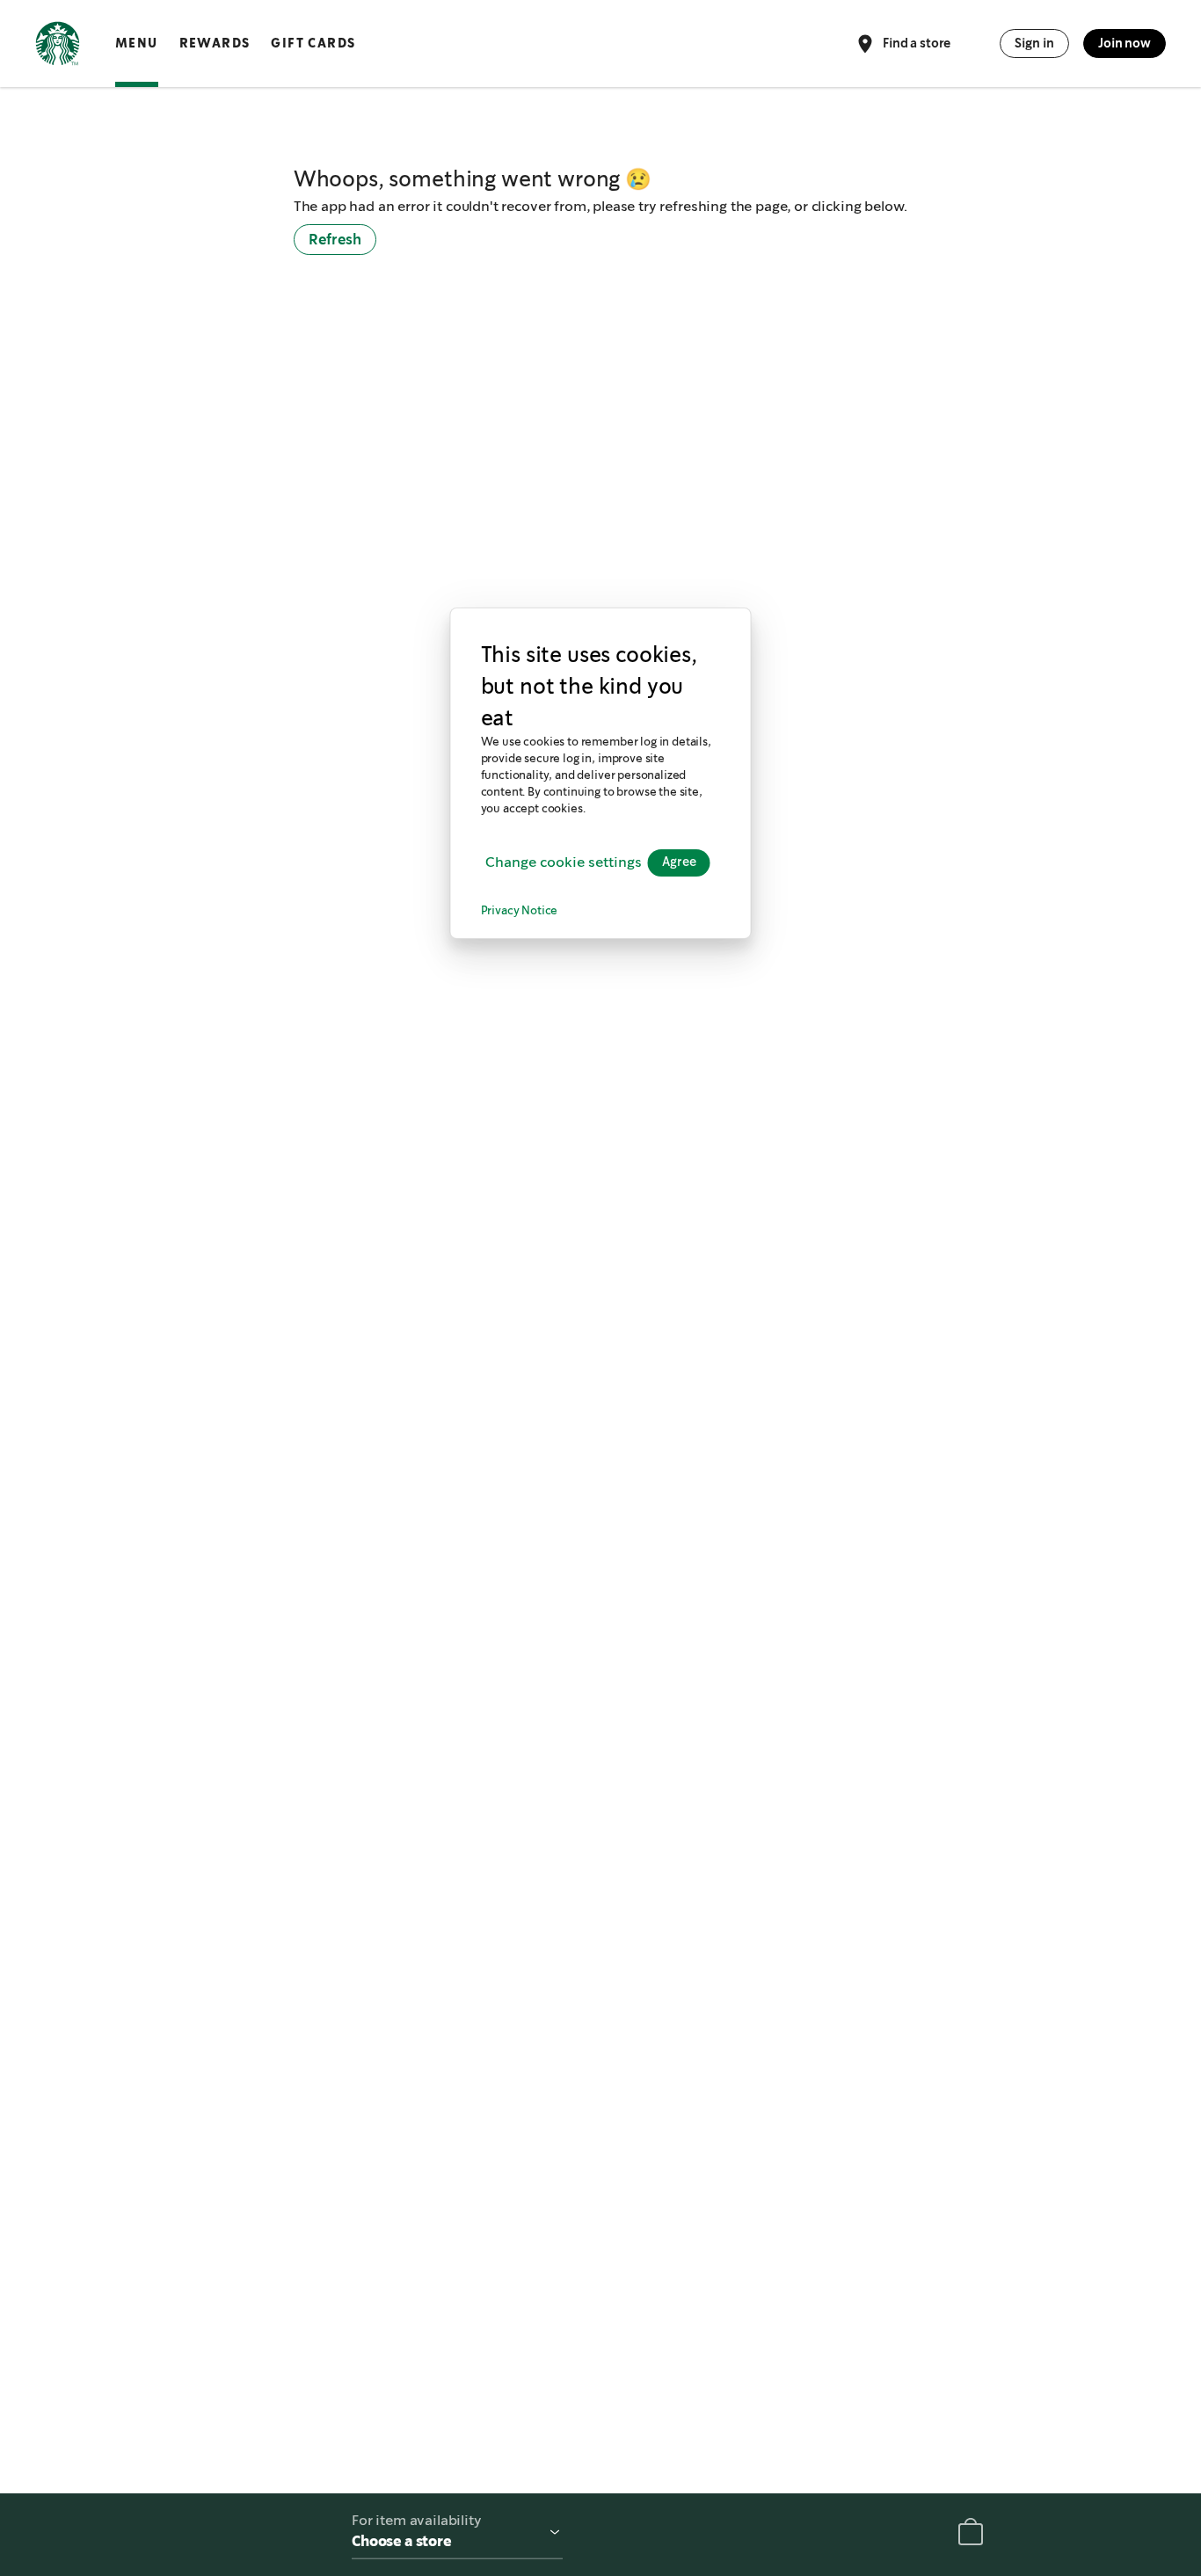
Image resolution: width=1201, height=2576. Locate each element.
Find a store (917, 42)
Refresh (335, 240)
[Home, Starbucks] (58, 47)
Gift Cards (313, 43)
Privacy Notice (520, 911)
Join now (1125, 43)
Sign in (1034, 43)
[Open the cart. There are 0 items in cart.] (971, 2535)
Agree (679, 862)
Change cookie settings (564, 862)
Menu (137, 43)
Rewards (215, 43)
